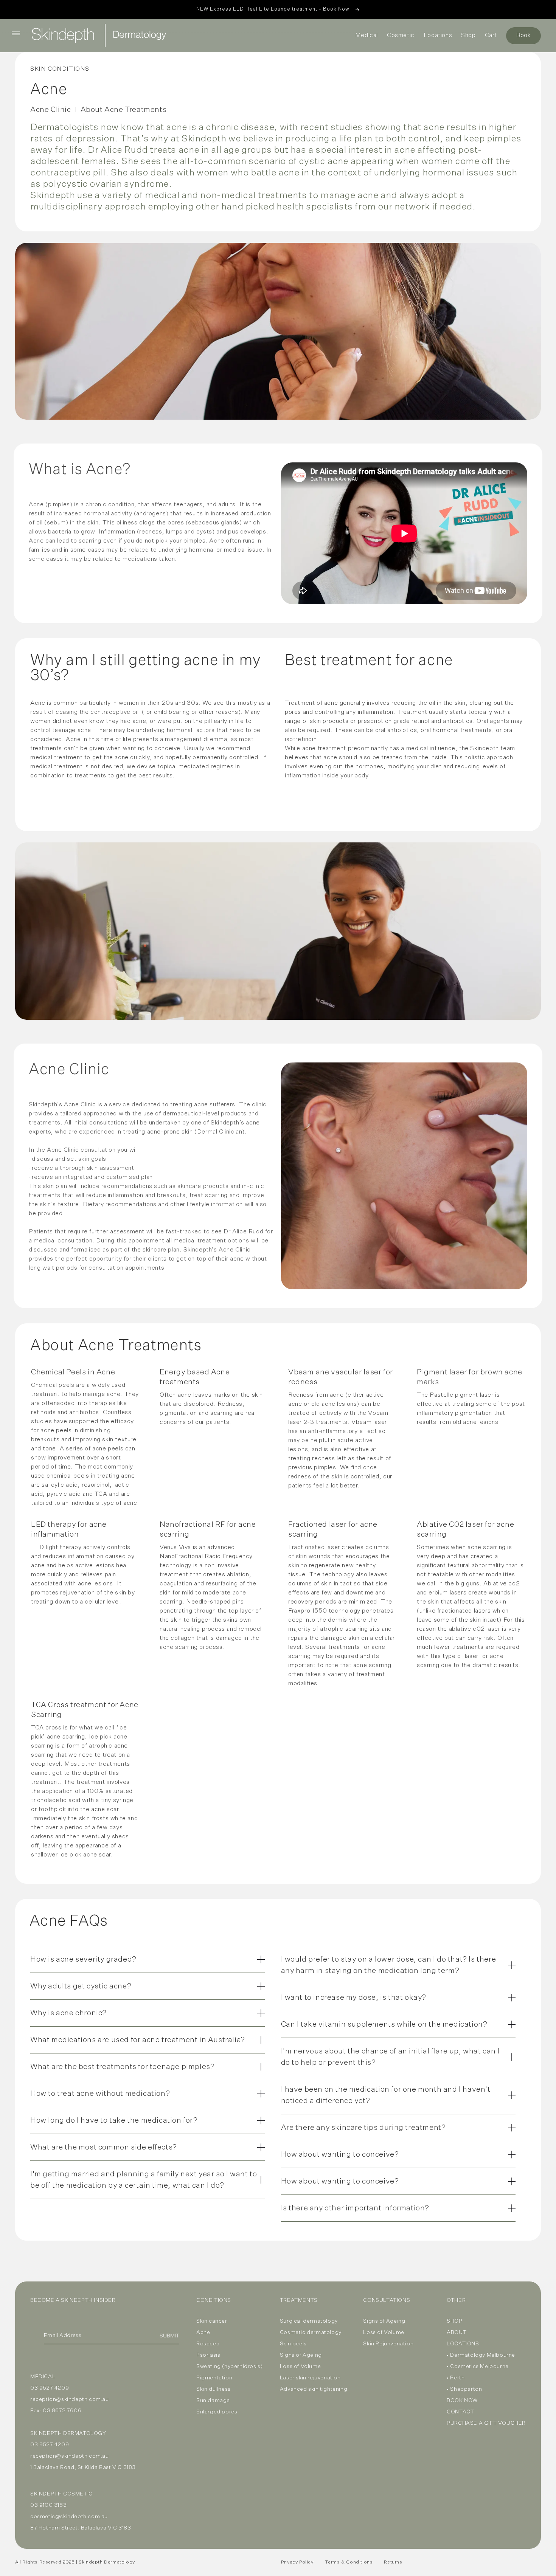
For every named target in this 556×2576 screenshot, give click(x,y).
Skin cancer (212, 2321)
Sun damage (213, 2401)
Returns (393, 2562)
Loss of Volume (300, 2367)
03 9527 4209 (50, 2388)
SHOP (454, 2321)
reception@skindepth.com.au (70, 2399)
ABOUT (457, 2333)
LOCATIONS (463, 2344)
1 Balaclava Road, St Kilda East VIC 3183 (83, 2467)
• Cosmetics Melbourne (478, 2367)
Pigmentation (214, 2378)
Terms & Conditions (349, 2562)
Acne (203, 2333)
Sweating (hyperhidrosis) (229, 2367)
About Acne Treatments (124, 110)
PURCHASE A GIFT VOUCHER (486, 2423)
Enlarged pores (217, 2412)
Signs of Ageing (301, 2355)
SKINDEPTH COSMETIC (61, 2494)
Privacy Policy (297, 2562)
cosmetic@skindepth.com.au (69, 2517)
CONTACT (460, 2412)
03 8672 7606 (62, 2411)
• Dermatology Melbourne (481, 2355)
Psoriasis (208, 2355)
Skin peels (293, 2344)
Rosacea (208, 2344)
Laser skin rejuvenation (310, 2378)
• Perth (456, 2378)
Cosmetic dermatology (311, 2333)
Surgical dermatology (309, 2321)
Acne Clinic (51, 110)
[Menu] (16, 33)
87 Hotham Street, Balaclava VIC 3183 (81, 2528)
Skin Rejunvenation (388, 2344)
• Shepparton (464, 2389)
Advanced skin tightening (314, 2389)
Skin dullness (214, 2389)
